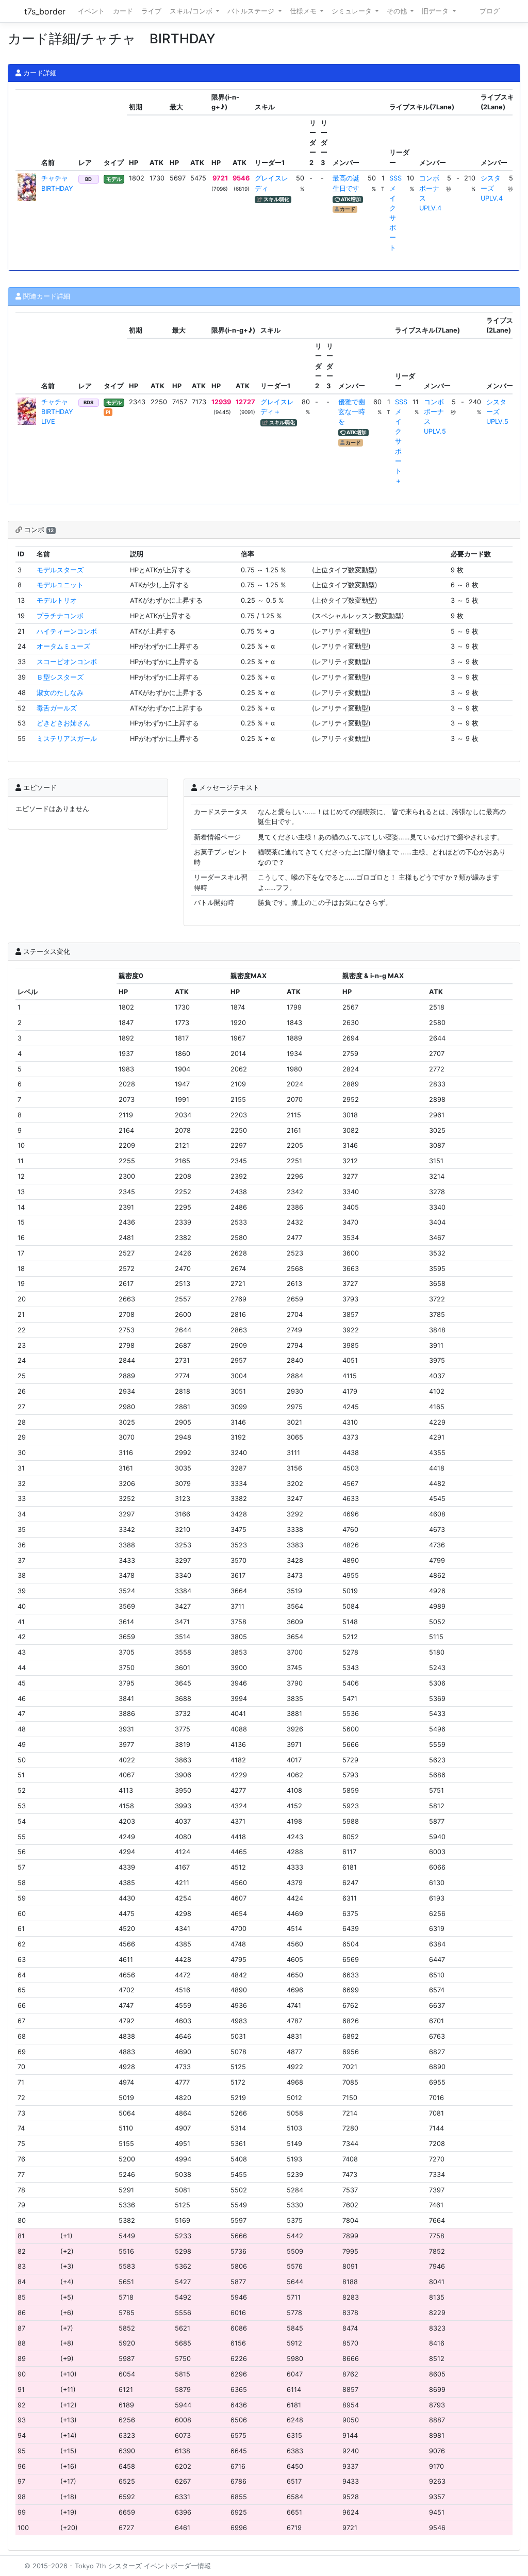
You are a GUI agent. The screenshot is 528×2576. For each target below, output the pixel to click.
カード (123, 11)
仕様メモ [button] (304, 11)
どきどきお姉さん (63, 723)
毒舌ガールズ (57, 708)
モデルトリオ (57, 600)
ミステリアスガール (67, 739)
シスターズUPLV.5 (497, 412)
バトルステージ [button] (252, 11)
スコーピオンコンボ (67, 662)
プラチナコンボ (60, 616)
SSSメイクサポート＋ (401, 442)
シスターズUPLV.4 (492, 188)
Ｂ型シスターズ (60, 677)
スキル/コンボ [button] (192, 11)
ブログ (490, 11)
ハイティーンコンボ (67, 631)
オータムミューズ (63, 646)
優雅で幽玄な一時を (352, 412)
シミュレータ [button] (353, 11)
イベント (91, 11)
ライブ (151, 11)
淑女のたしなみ (60, 693)
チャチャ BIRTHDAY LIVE (58, 412)
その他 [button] (398, 11)
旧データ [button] (436, 11)
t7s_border (45, 11)
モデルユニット (60, 585)
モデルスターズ (60, 570)
